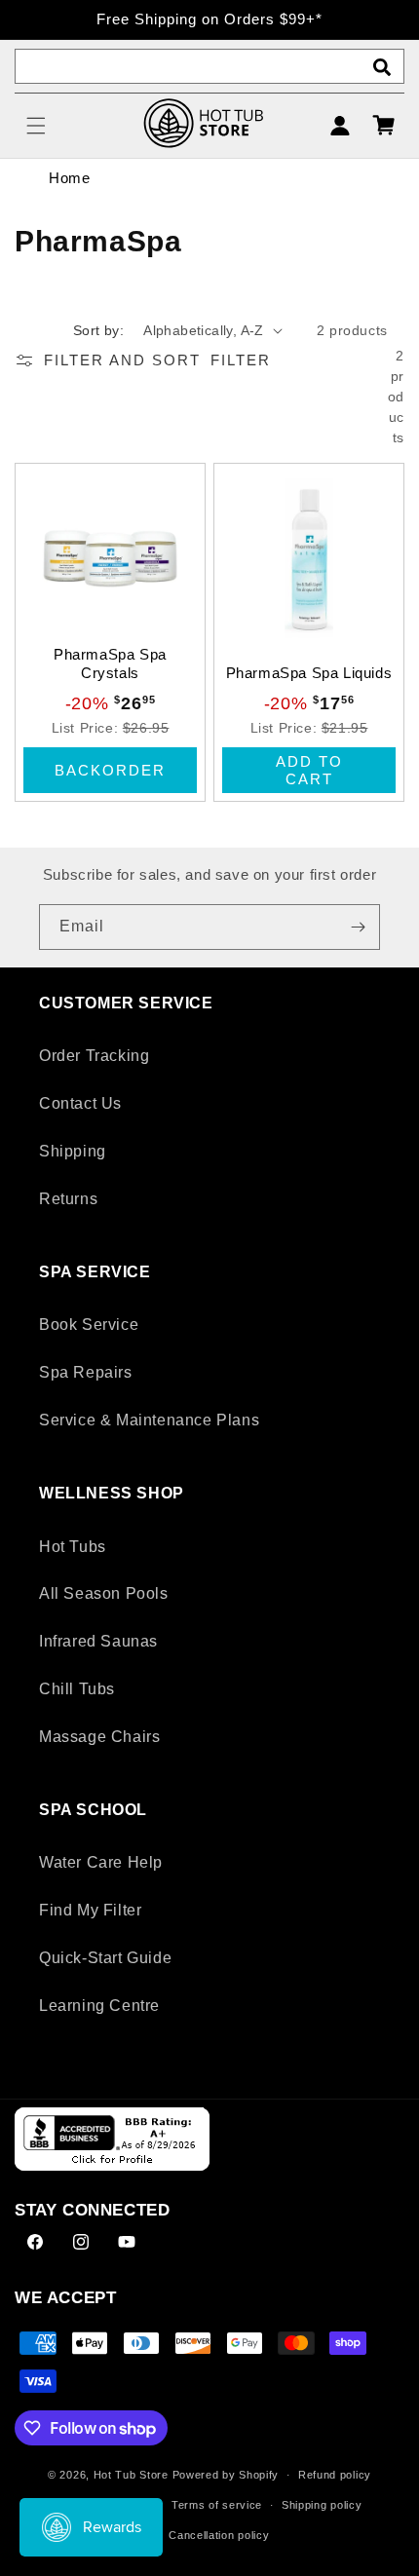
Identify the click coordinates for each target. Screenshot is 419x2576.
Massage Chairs (99, 1737)
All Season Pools (104, 1593)
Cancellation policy (219, 2535)
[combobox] (209, 66)
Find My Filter (90, 1910)
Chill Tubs (77, 1689)
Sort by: (98, 330)
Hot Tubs (73, 1547)
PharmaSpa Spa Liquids (309, 673)
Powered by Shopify (226, 2475)
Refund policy (335, 2475)
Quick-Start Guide (105, 1958)
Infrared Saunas (98, 1641)
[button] (36, 126)
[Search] (382, 67)
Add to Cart (309, 770)
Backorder (110, 770)
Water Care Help (101, 1862)
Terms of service (217, 2505)
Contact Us (80, 1103)
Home (69, 178)
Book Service (89, 1325)
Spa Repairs (86, 1372)
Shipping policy (322, 2505)
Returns (68, 1199)
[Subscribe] (358, 927)
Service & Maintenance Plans (149, 1420)
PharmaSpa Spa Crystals (110, 664)
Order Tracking (94, 1056)
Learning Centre (99, 2006)
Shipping (73, 1151)
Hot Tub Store (131, 2475)
